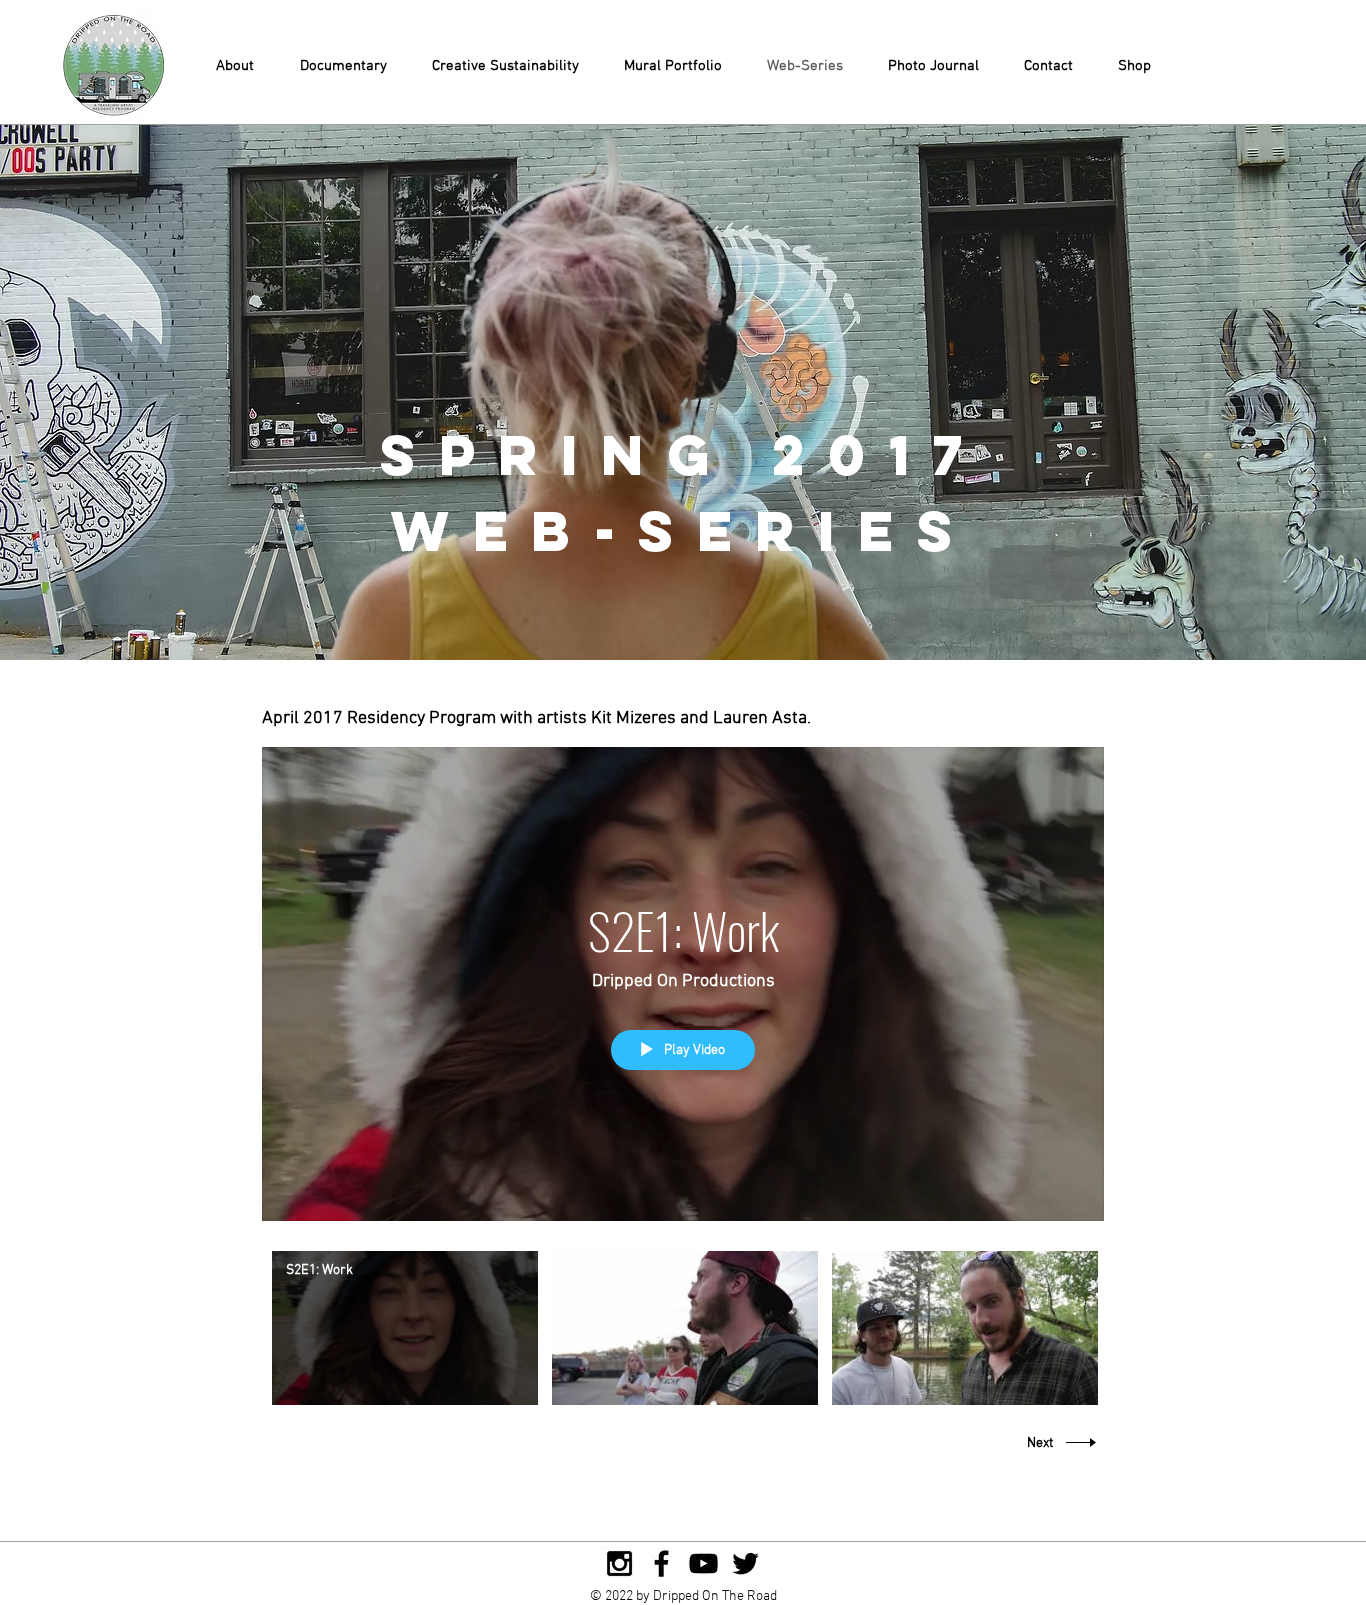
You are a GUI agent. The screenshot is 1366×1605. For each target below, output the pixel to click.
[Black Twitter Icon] (745, 1563)
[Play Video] (405, 1327)
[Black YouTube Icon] (703, 1563)
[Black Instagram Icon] (619, 1563)
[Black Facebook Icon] (661, 1563)
